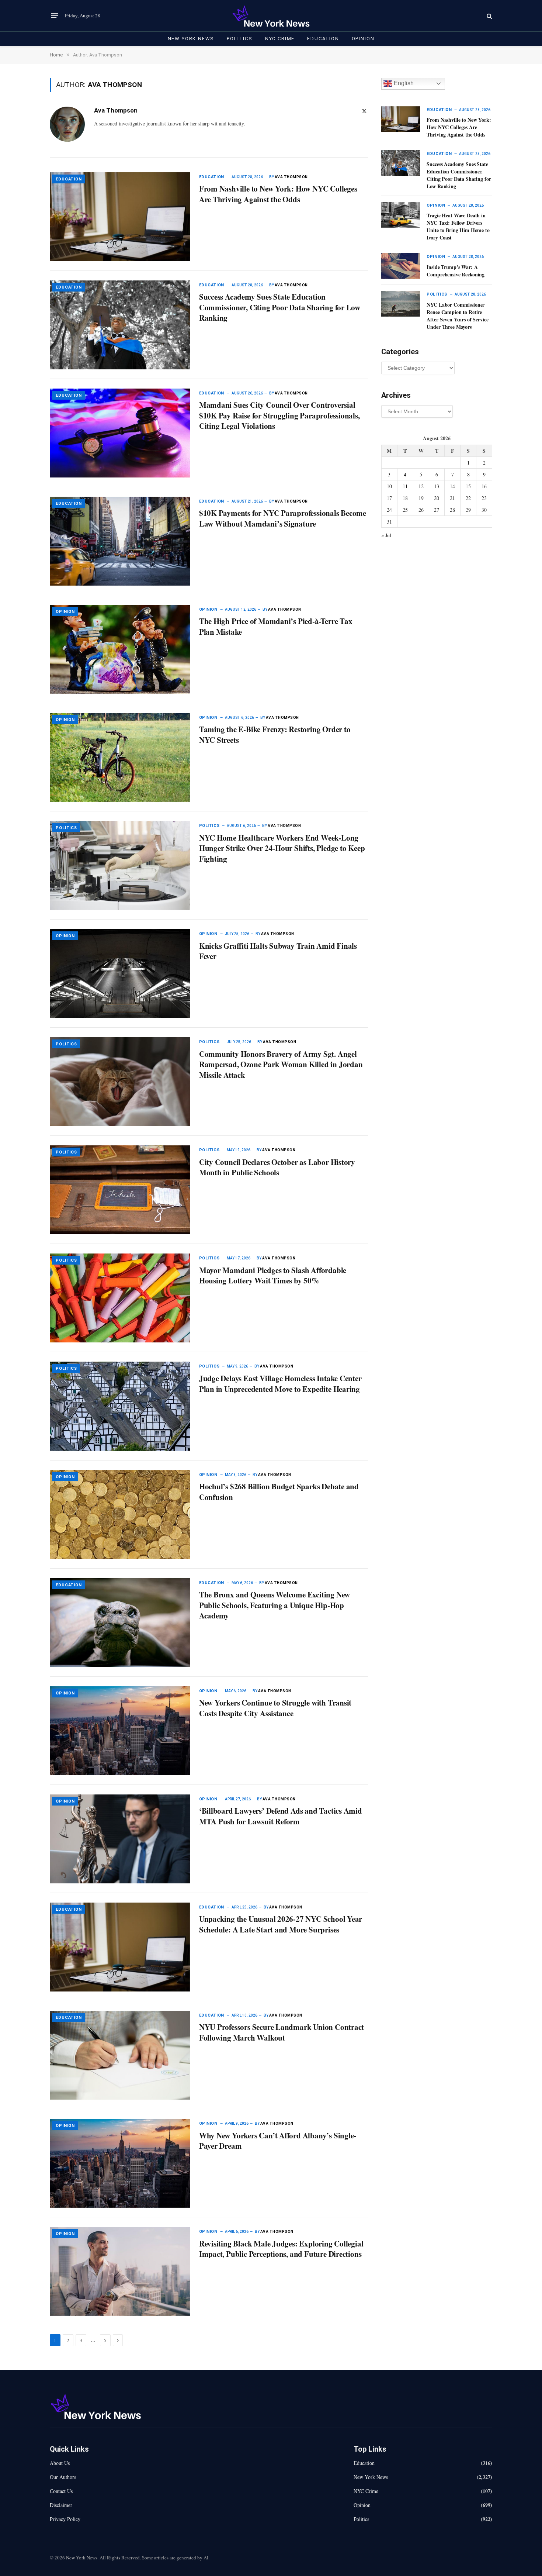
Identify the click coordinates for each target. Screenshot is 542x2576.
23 (484, 498)
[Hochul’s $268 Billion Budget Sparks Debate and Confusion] (120, 1515)
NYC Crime (280, 39)
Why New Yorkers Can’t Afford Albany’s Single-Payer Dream (278, 2141)
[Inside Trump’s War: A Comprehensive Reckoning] (401, 266)
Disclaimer (61, 2505)
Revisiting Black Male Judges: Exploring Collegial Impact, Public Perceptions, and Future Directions (281, 2249)
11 (405, 486)
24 (389, 510)
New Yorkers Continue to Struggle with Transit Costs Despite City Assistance (275, 1708)
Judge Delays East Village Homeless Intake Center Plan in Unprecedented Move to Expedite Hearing (280, 1384)
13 (437, 486)
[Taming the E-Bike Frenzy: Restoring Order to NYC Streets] (120, 757)
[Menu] (55, 16)
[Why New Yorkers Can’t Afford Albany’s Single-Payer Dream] (120, 2163)
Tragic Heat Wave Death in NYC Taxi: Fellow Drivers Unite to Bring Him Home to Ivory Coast (458, 227)
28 (452, 510)
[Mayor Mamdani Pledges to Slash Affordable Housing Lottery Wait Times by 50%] (120, 1298)
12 (421, 486)
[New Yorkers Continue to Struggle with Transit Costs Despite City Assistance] (120, 1731)
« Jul (386, 535)
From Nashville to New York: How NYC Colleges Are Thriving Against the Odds (278, 194)
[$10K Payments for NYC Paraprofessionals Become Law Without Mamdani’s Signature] (120, 541)
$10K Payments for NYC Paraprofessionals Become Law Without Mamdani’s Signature (283, 518)
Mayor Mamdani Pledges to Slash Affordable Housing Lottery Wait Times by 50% (273, 1275)
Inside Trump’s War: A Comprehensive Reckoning (456, 271)
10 (389, 486)
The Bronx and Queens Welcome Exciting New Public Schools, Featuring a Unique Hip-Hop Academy (275, 1605)
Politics (240, 39)
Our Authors (63, 2477)
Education (323, 39)
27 (437, 510)
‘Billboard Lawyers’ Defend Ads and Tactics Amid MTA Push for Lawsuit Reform (281, 1816)
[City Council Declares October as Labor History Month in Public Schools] (120, 1190)
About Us (60, 2463)
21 (452, 498)
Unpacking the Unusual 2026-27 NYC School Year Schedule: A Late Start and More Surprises (281, 1924)
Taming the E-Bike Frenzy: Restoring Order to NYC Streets (275, 734)
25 (405, 510)
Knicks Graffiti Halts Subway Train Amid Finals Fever (278, 951)
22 (468, 498)
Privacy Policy (65, 2519)
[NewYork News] (271, 16)
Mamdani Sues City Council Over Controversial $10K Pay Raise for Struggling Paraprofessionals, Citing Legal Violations (279, 415)
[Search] (489, 16)
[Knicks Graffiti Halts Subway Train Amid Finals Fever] (120, 974)
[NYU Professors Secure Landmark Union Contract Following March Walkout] (120, 2055)
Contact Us (61, 2491)
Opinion (363, 39)
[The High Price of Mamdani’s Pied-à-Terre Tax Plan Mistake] (120, 649)
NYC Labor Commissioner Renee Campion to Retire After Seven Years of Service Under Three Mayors (457, 316)
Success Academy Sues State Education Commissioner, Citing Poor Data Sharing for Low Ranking (280, 307)
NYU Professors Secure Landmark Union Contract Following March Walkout (282, 2032)
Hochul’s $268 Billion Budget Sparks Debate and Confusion (279, 1492)
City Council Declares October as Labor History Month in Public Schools (277, 1167)
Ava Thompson (116, 110)
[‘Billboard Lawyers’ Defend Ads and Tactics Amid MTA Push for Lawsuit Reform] (120, 1839)
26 (421, 510)
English (403, 83)
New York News (191, 39)
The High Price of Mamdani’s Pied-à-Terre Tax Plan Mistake (276, 626)
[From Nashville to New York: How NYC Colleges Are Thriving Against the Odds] (120, 217)
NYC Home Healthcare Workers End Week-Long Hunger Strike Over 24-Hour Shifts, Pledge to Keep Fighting (282, 848)
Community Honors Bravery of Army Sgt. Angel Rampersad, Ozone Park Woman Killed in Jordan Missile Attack (281, 1065)
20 (437, 498)
